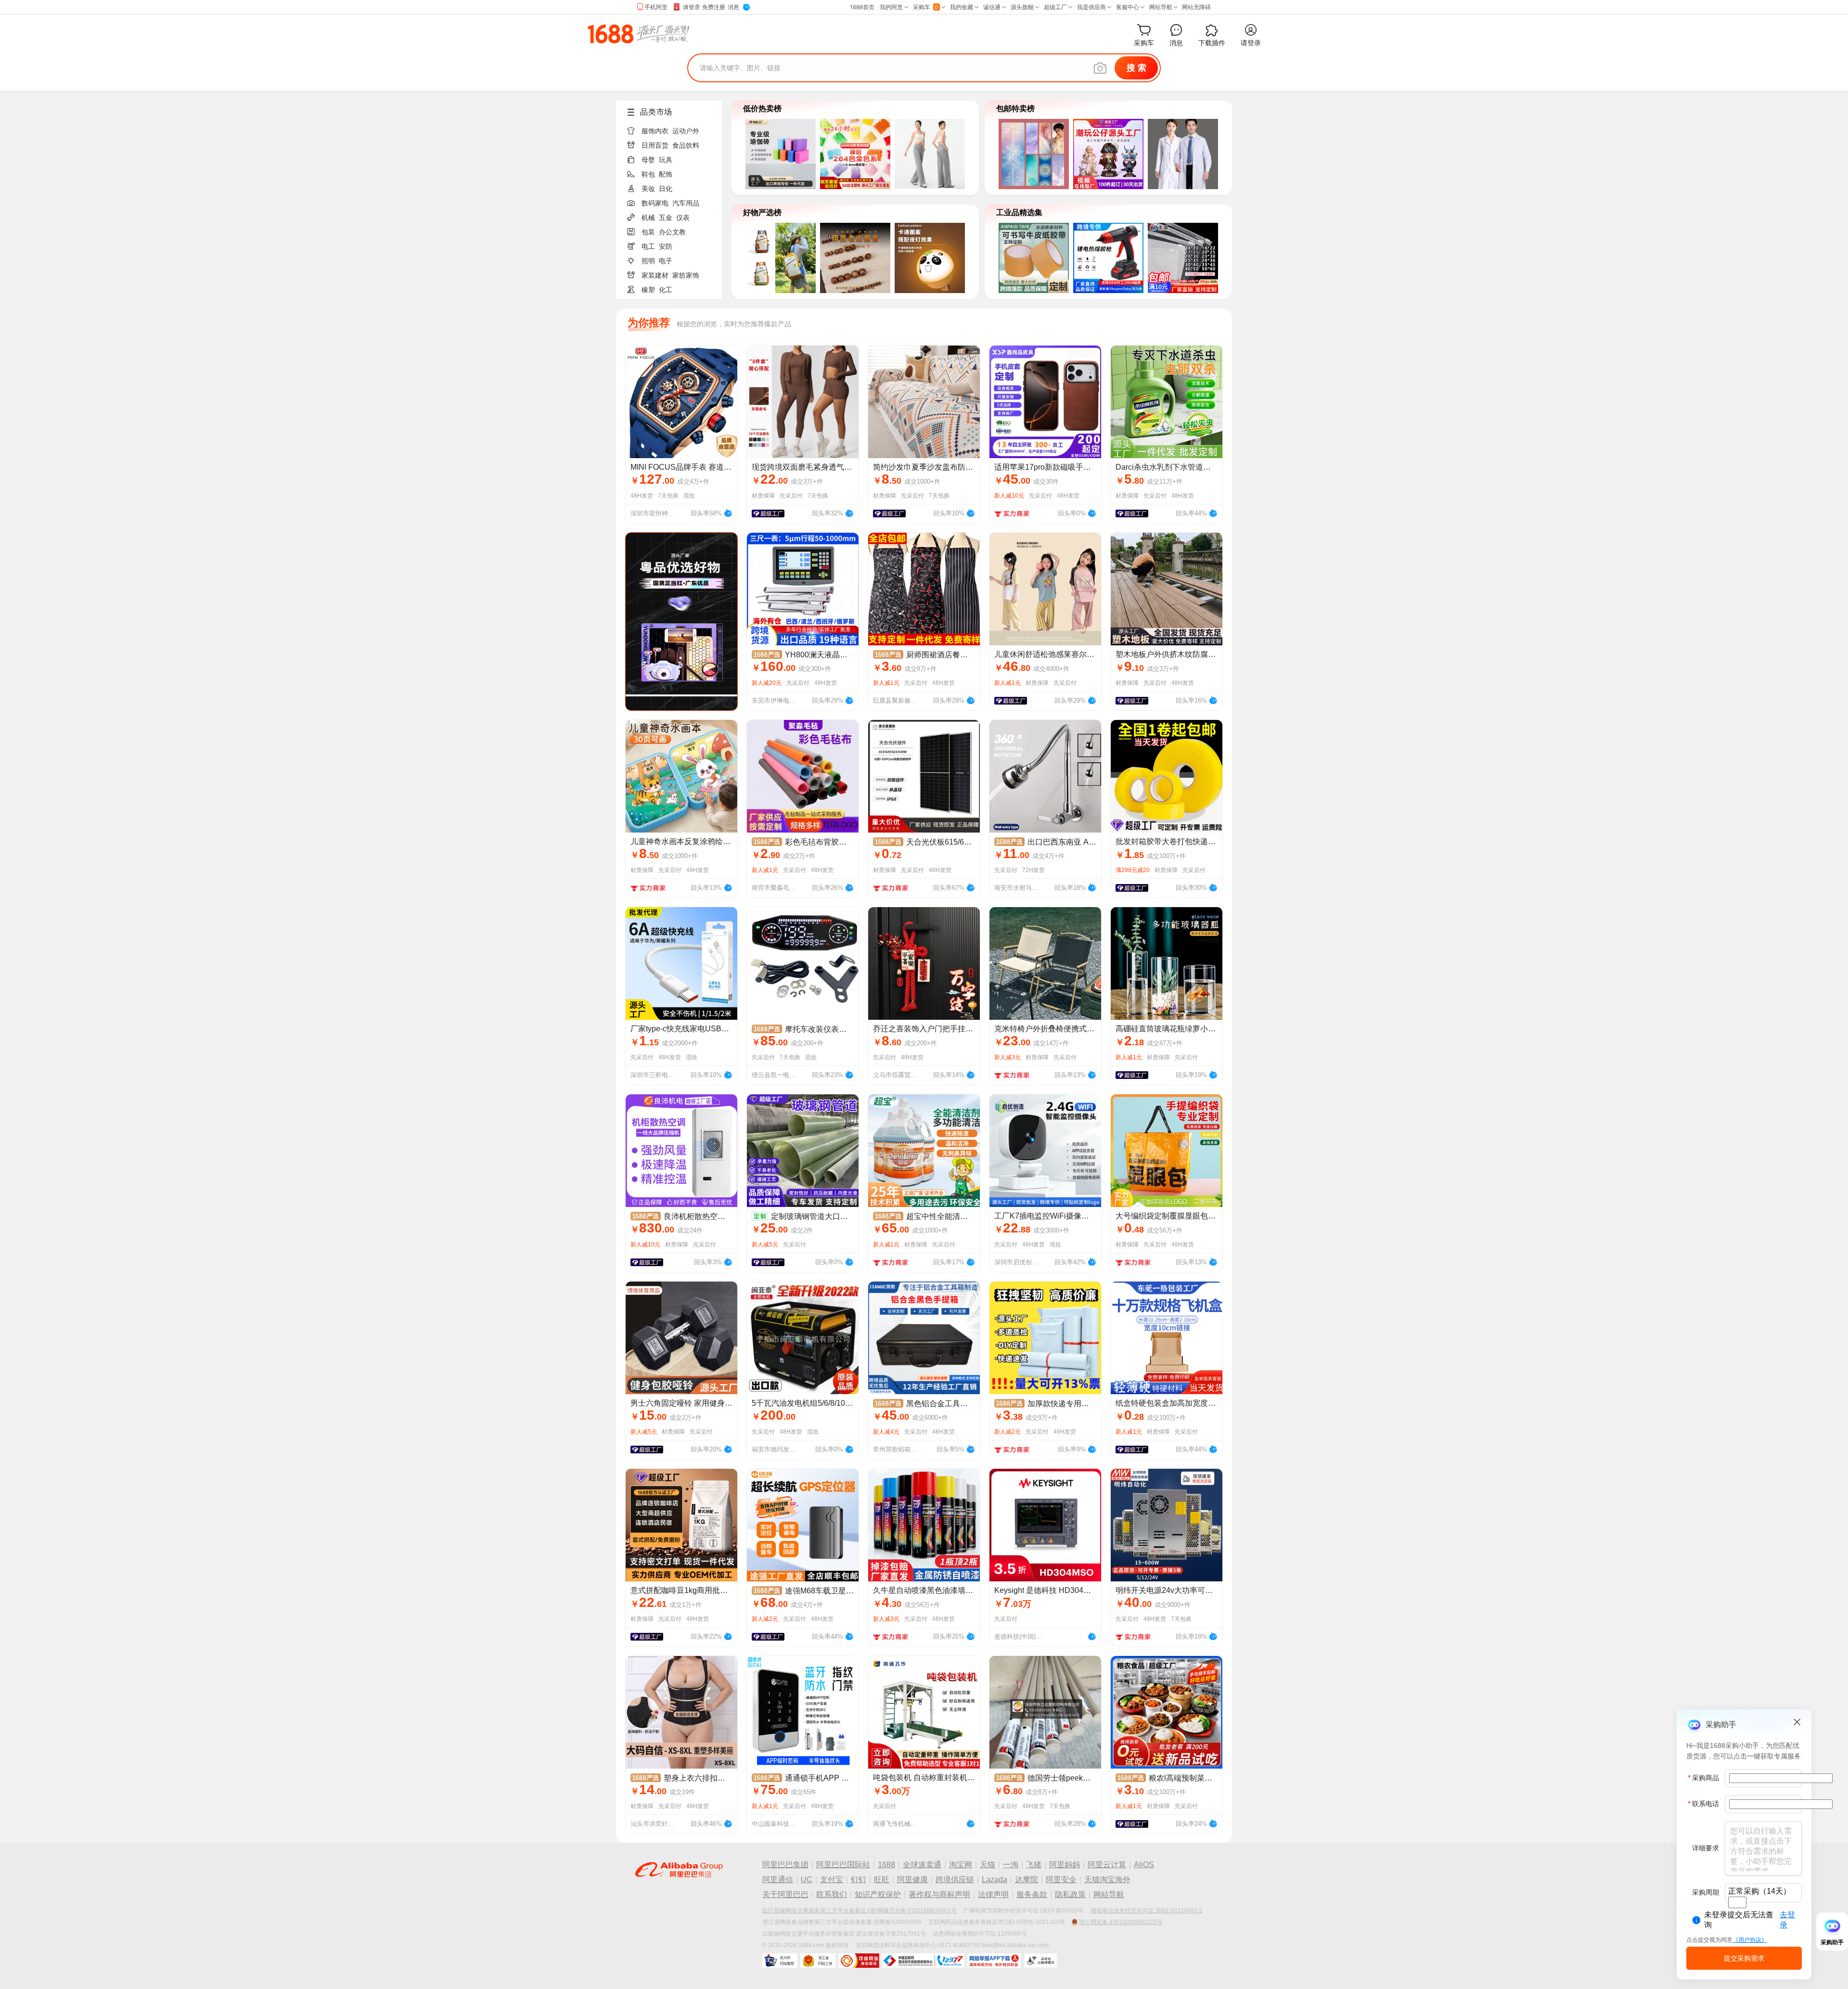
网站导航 (1109, 1894)
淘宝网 (961, 1865)
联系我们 (832, 1894)
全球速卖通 (922, 1865)
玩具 (666, 160)
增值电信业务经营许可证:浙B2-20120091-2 (1147, 1911)
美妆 (648, 189)
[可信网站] (859, 1961)
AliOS (1144, 1865)
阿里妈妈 (1065, 1865)
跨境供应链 (955, 1880)
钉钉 (859, 1880)
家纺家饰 (686, 275)
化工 (666, 290)
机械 (648, 218)
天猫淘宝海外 (1107, 1880)
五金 (666, 218)
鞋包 (648, 174)
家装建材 (655, 275)
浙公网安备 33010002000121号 (1121, 1922)
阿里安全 (1061, 1880)
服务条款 (1032, 1894)
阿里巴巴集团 (785, 1865)
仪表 (683, 218)
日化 (666, 189)
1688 (886, 1865)
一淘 (1011, 1865)
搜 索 (1136, 68)
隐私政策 (1070, 1894)
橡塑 (648, 290)
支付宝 (832, 1880)
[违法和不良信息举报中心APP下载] (994, 1961)
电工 (648, 246)
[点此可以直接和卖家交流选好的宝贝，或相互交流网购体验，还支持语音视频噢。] (728, 512)
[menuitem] (673, 128)
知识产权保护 (878, 1894)
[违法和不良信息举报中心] (923, 1961)
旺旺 (882, 1880)
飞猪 (1034, 1865)
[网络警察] (780, 1961)
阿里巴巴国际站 (843, 1865)
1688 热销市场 (638, 34)
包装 (648, 232)
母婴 (648, 160)
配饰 (666, 174)
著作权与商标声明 (939, 1894)
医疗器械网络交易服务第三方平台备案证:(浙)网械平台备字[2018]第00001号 (860, 1911)
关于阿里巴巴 (785, 1894)
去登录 (1787, 1920)
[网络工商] (818, 1961)
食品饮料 (686, 145)
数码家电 (655, 203)
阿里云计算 (1107, 1865)
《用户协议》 (1750, 1940)
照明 (648, 261)
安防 (666, 246)
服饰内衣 (655, 131)
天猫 (988, 1865)
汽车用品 (686, 203)
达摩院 (1027, 1880)
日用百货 (655, 145)
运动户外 (686, 131)
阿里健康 (912, 1880)
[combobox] (1737, 1902)
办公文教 (672, 232)
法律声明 (993, 1894)
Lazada (995, 1880)
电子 (666, 261)
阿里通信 (778, 1880)
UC (807, 1880)
